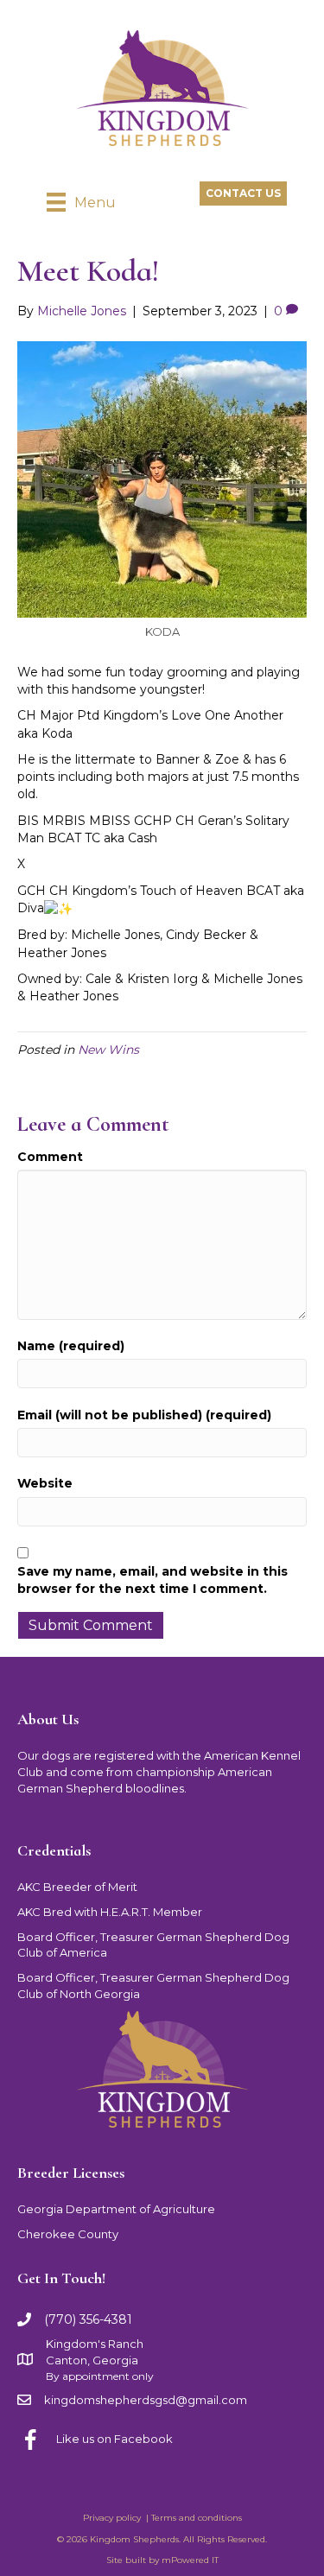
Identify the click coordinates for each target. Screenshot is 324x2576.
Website (45, 1483)
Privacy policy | (117, 2518)
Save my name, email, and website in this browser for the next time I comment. (152, 1580)
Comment (50, 1157)
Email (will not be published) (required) (144, 1415)
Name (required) (71, 1346)
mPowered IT (190, 2560)
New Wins (108, 1050)
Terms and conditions (197, 2518)
